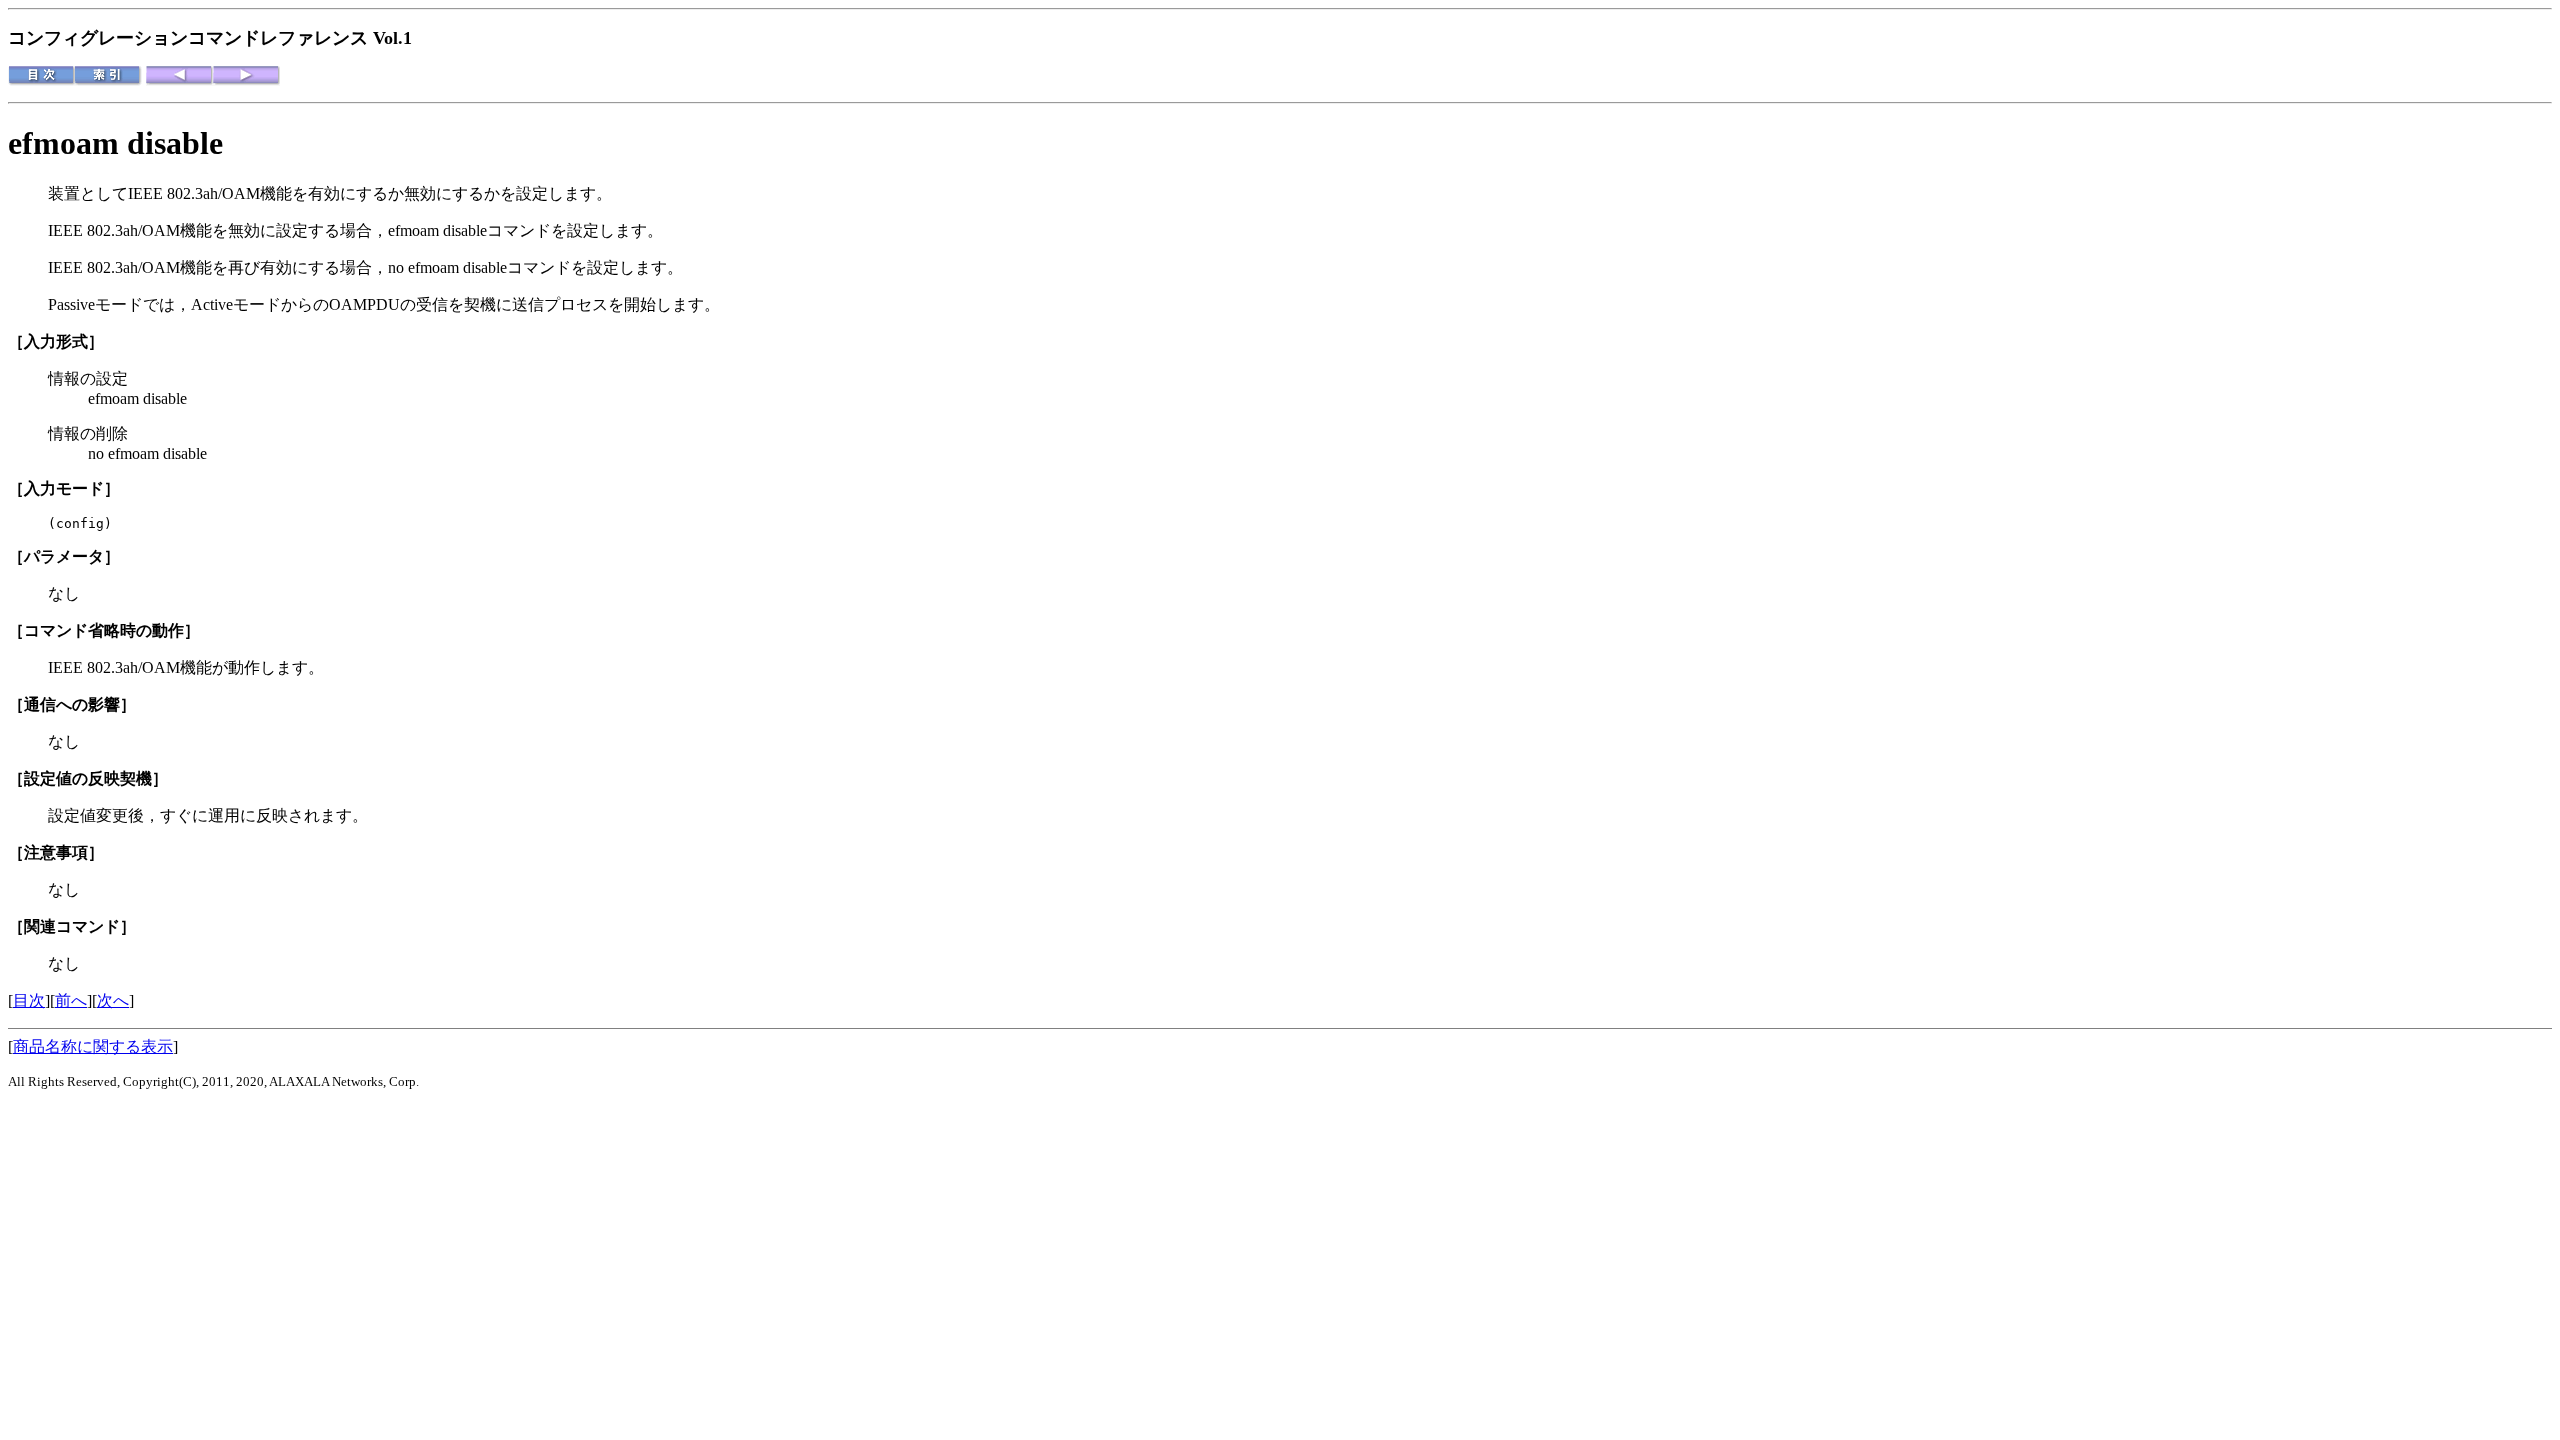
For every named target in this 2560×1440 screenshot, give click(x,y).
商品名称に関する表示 (93, 1046)
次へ (113, 1000)
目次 (29, 1000)
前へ (71, 1000)
